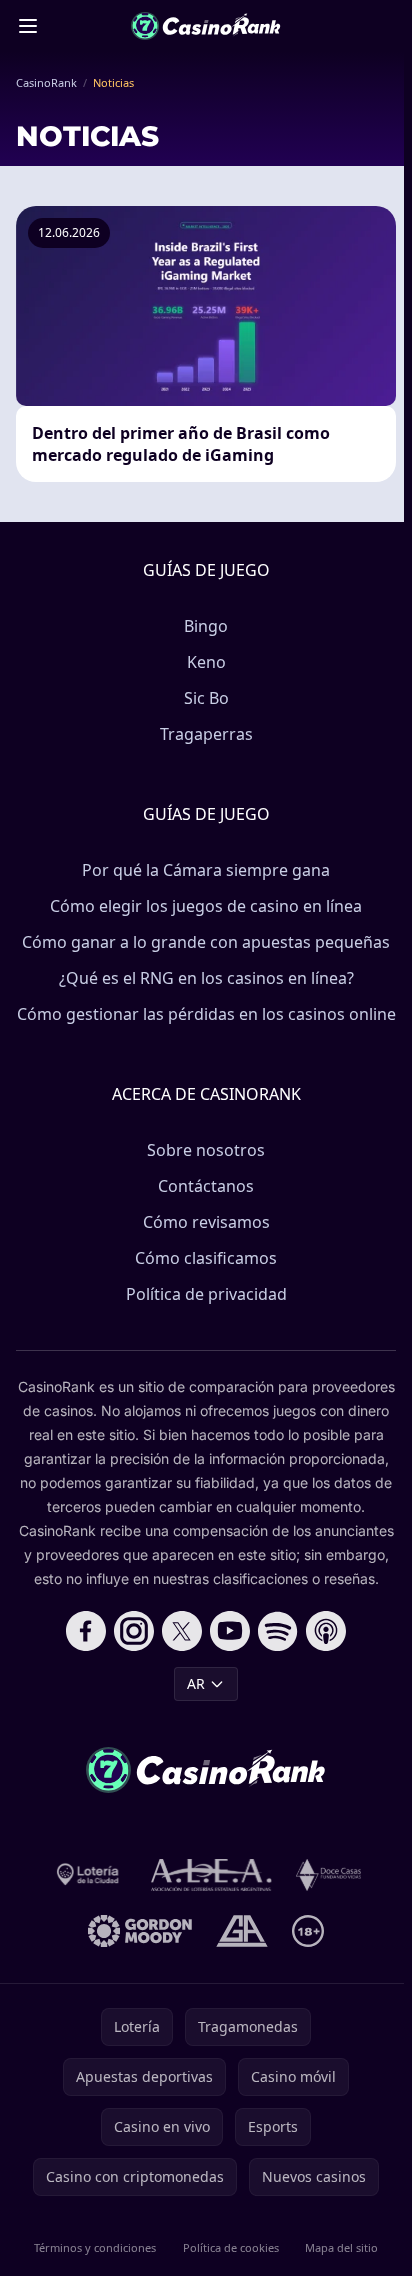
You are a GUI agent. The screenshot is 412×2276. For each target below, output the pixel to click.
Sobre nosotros (206, 1150)
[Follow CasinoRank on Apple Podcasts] (326, 1631)
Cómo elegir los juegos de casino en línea (206, 906)
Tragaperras (206, 734)
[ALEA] (212, 1875)
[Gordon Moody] (140, 1931)
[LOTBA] (89, 1875)
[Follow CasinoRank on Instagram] (134, 1631)
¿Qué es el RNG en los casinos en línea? (206, 978)
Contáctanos (206, 1186)
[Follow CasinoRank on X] (182, 1631)
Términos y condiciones (95, 2247)
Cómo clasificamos (206, 1258)
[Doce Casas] (328, 1875)
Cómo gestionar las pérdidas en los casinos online (206, 1014)
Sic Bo (206, 698)
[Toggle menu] (28, 26)
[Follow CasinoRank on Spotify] (278, 1631)
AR (196, 1683)
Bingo (206, 626)
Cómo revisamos (206, 1222)
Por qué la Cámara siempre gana (206, 870)
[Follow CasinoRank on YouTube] (230, 1631)
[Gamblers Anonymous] (241, 1931)
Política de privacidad (206, 1294)
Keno (206, 662)
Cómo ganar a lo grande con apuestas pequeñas (206, 942)
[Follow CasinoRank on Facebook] (86, 1631)
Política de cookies (231, 2247)
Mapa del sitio (341, 2247)
